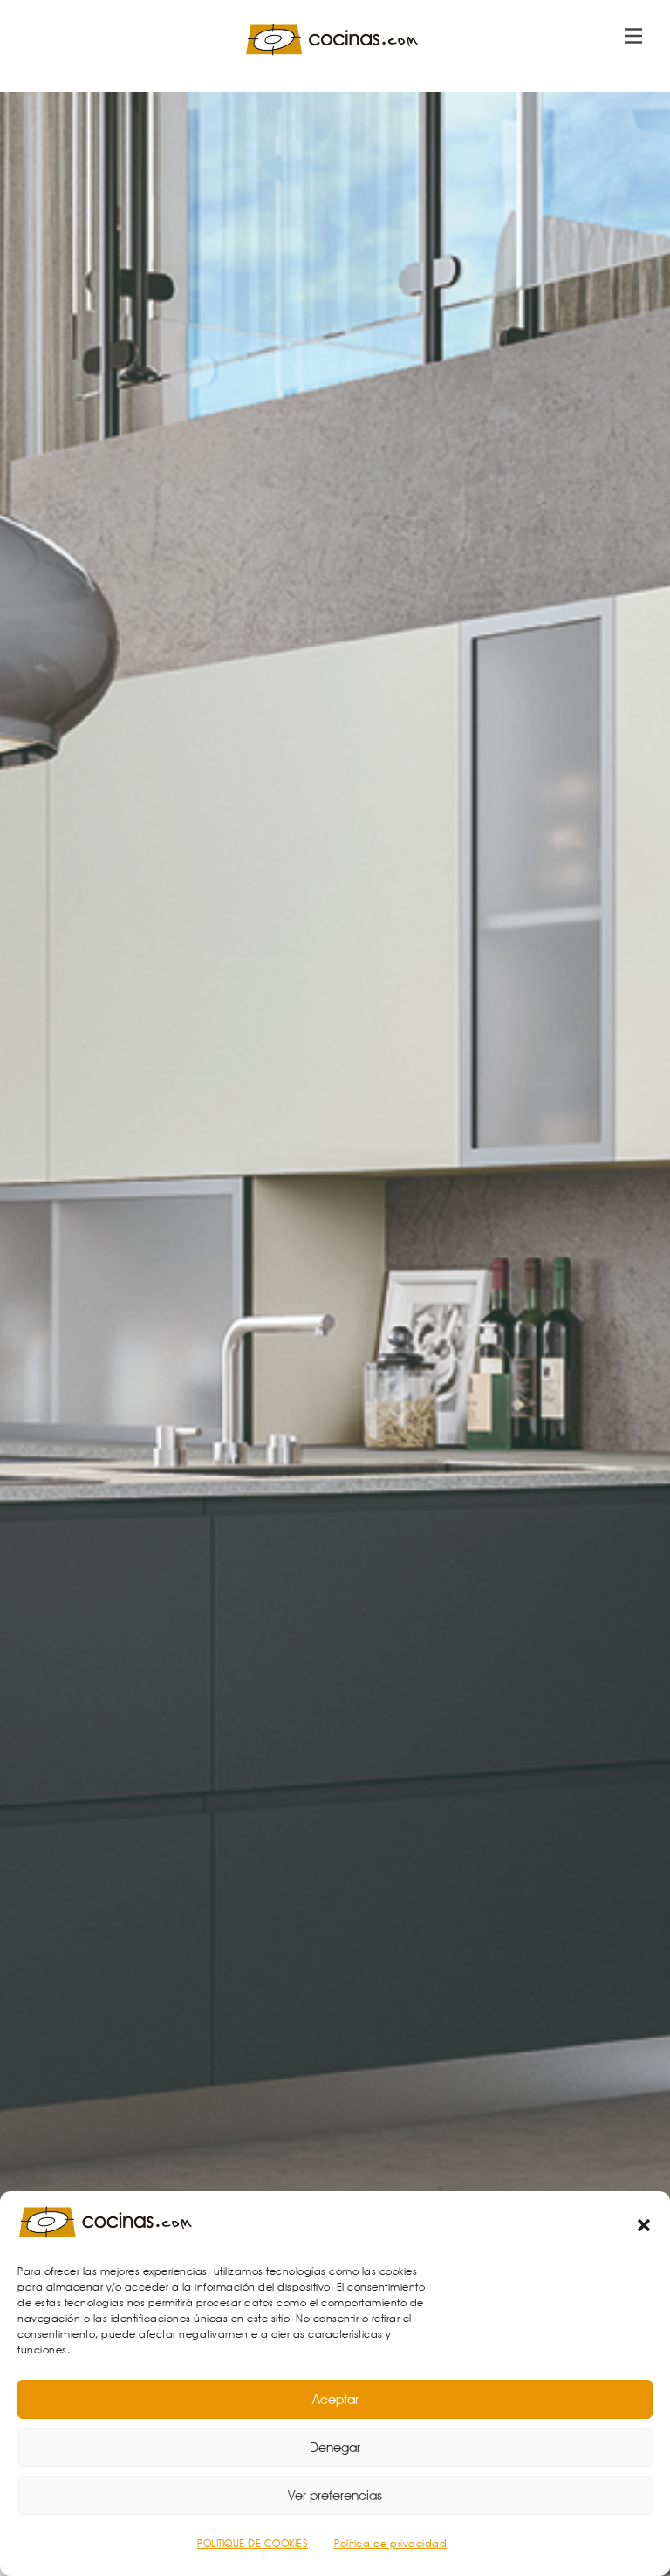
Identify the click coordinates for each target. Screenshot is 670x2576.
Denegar (335, 2448)
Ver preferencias (335, 2496)
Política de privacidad (390, 2543)
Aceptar (335, 2400)
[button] (644, 2225)
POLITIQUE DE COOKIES (253, 2543)
